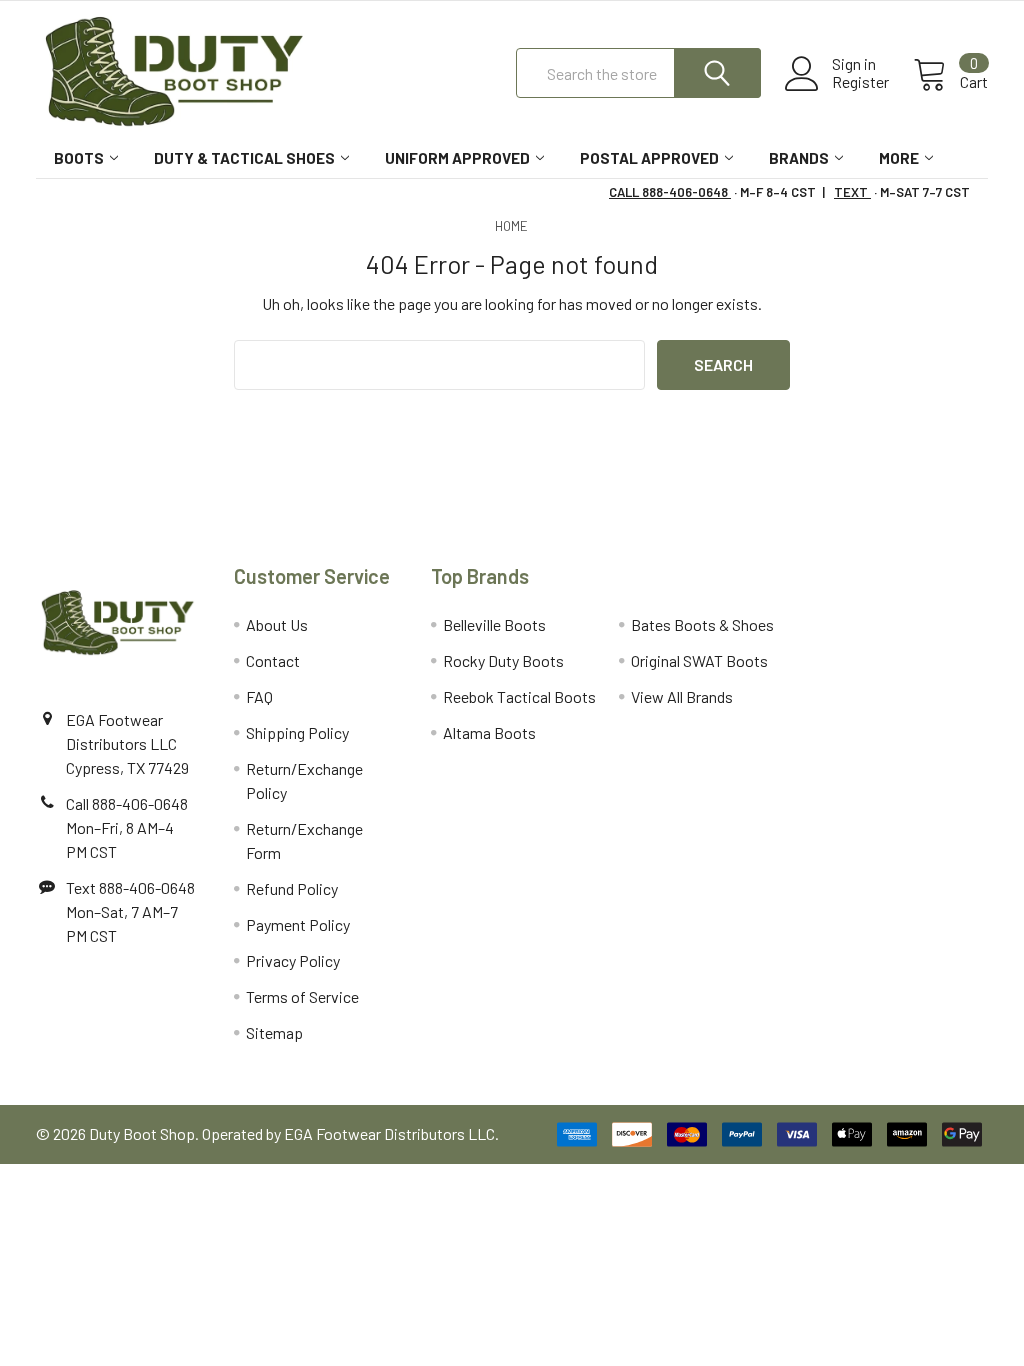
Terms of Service (302, 996)
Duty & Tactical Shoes (244, 158)
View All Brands (682, 696)
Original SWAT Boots (699, 660)
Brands (799, 158)
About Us (277, 624)
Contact (273, 660)
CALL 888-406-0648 (670, 192)
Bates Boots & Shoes (702, 624)
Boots (79, 158)
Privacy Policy (293, 960)
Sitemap (274, 1032)
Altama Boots (489, 732)
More (899, 158)
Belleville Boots (494, 624)
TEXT (852, 192)
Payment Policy (298, 924)
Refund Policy (292, 888)
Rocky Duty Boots (503, 660)
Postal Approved (649, 158)
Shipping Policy (297, 732)
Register (860, 82)
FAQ (259, 696)
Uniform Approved (457, 158)
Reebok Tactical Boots (519, 696)
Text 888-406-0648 (130, 887)
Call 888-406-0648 (127, 803)
